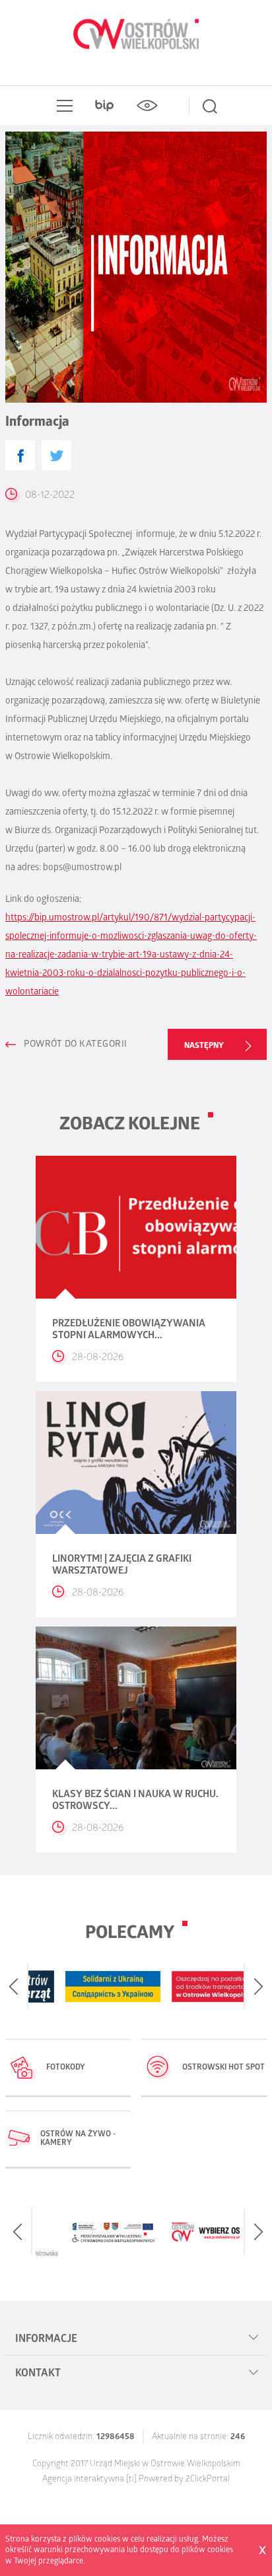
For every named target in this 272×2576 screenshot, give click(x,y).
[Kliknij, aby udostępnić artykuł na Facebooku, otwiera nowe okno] (20, 455)
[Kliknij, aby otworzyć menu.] (62, 106)
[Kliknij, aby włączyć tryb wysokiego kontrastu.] (147, 106)
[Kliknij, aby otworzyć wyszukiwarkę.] (210, 106)
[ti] (131, 2480)
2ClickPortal (208, 2480)
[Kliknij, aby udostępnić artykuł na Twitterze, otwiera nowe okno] (56, 455)
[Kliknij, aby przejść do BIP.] (104, 106)
